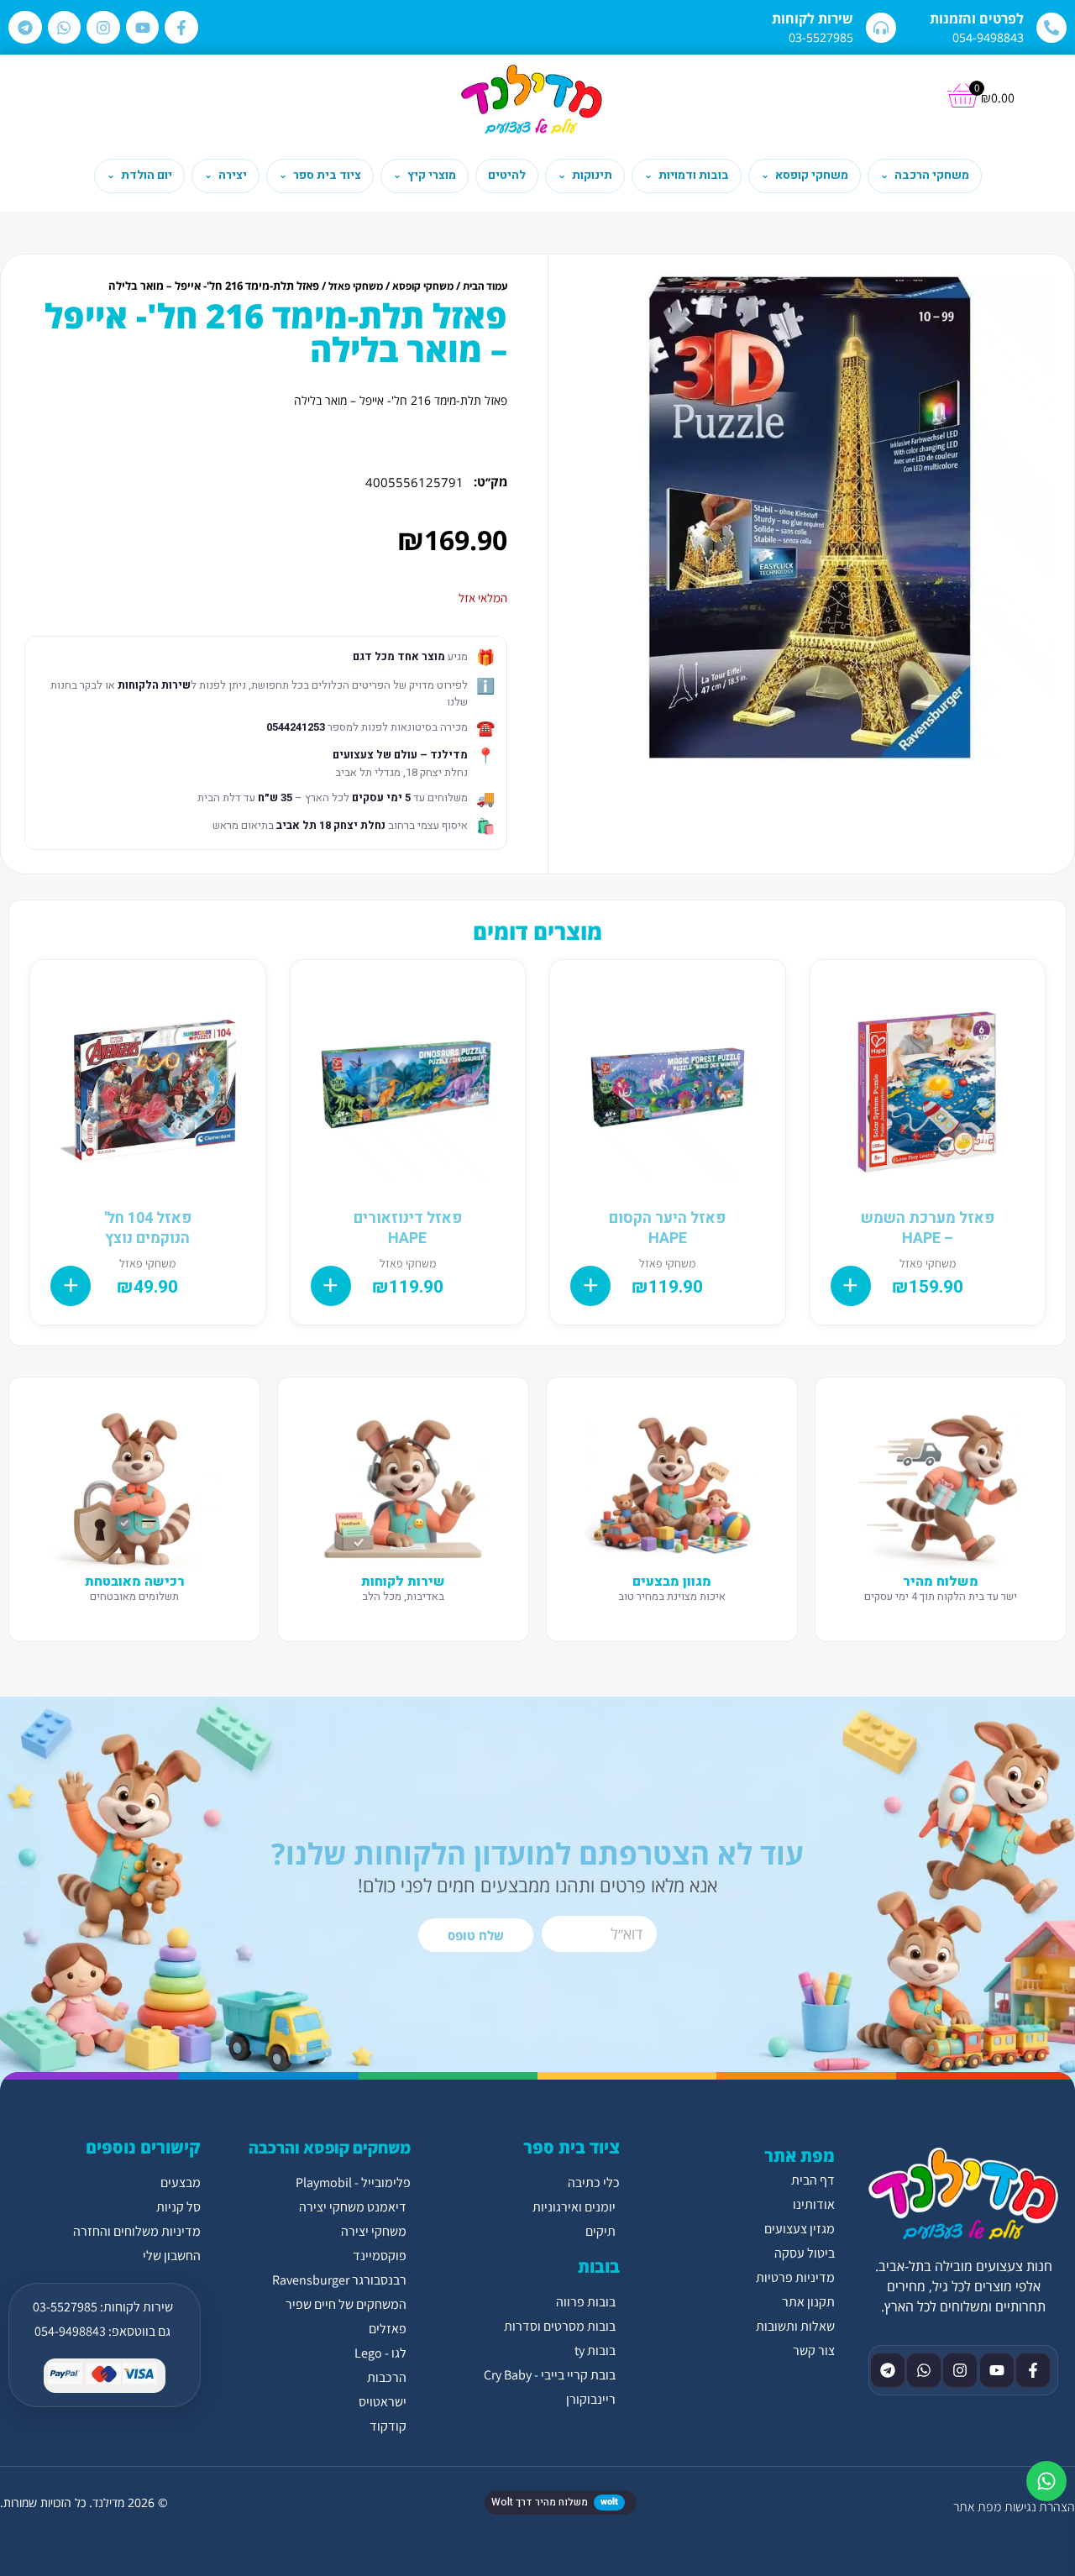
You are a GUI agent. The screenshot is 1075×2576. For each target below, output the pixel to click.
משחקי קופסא (423, 286)
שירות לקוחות (813, 18)
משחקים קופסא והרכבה (330, 2148)
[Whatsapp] (65, 28)
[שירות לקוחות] (881, 28)
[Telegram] (25, 28)
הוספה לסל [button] (851, 1286)
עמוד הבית (485, 286)
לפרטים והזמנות (977, 18)
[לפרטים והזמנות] (1051, 28)
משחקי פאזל (356, 286)
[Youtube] (143, 28)
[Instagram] (103, 28)
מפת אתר (977, 2507)
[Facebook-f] (181, 28)
